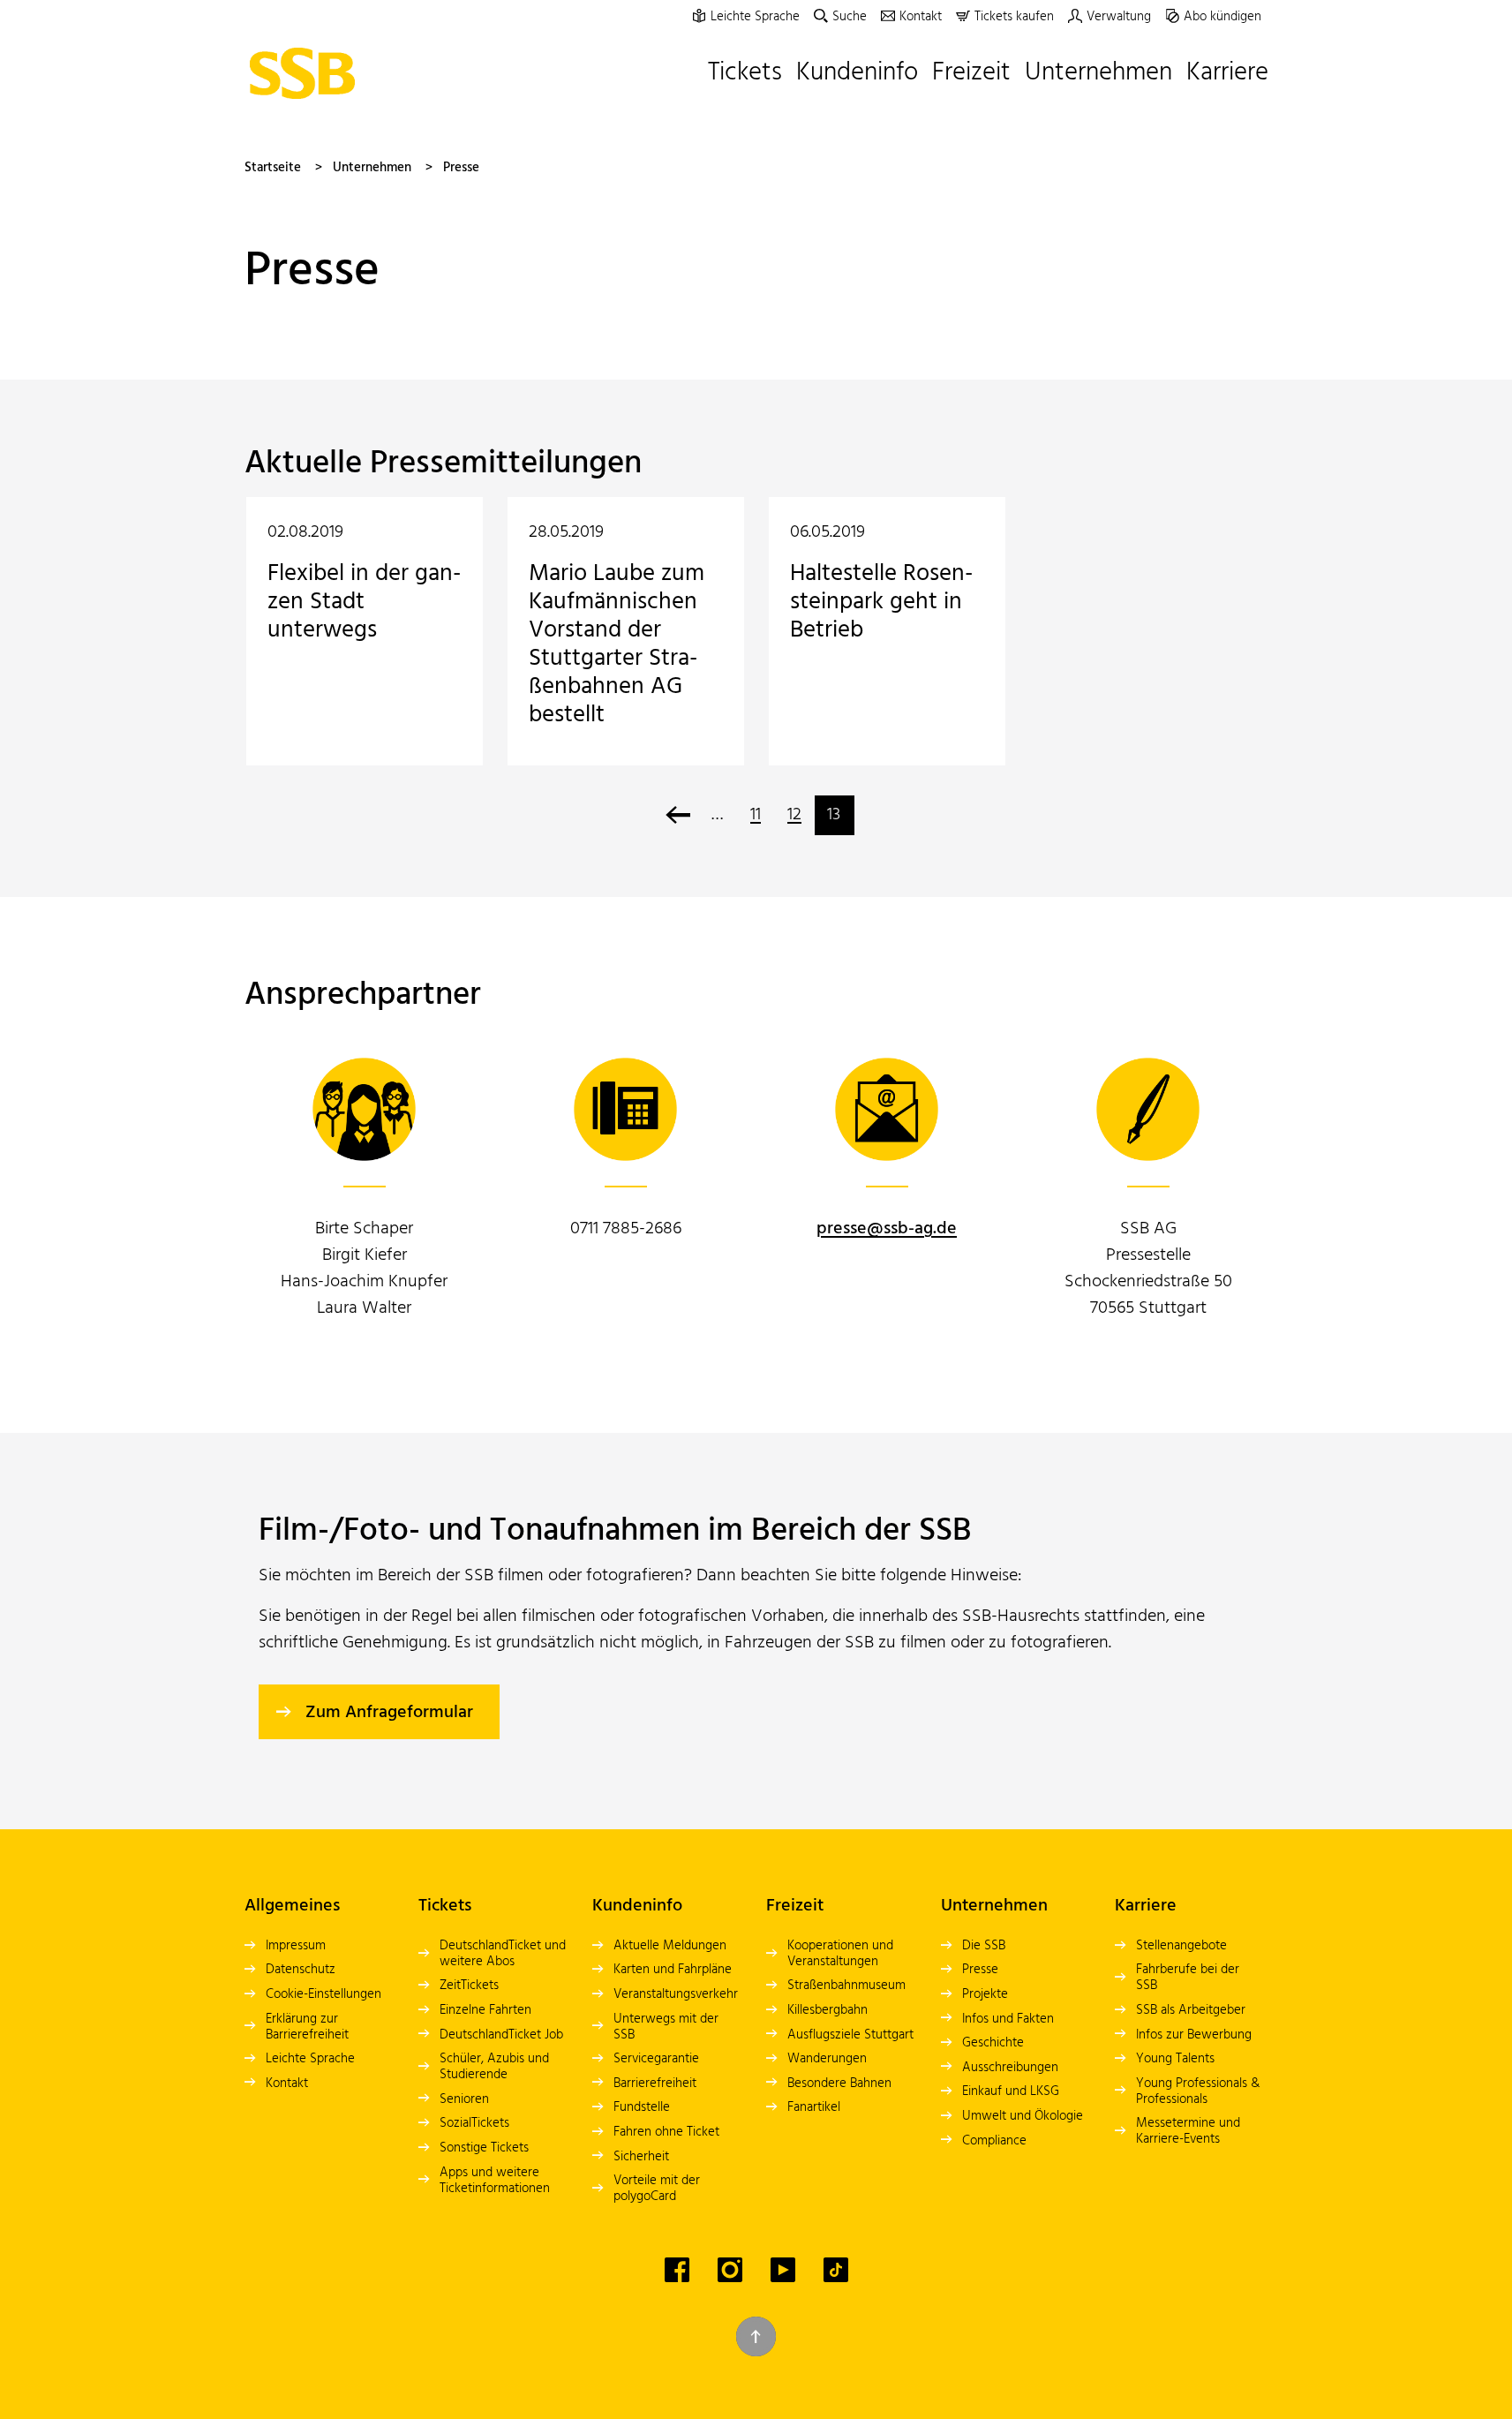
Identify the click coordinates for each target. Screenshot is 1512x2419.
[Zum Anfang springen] (756, 2336)
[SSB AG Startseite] (307, 73)
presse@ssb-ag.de (887, 1229)
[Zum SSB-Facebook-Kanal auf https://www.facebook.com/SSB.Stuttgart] (677, 2270)
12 (794, 815)
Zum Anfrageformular (389, 1713)
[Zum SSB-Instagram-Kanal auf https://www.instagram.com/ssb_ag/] (730, 2270)
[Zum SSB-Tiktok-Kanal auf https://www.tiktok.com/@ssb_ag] (836, 2270)
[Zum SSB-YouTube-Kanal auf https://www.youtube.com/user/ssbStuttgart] (783, 2270)
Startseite (273, 168)
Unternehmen (372, 168)
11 (756, 815)
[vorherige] (678, 815)
